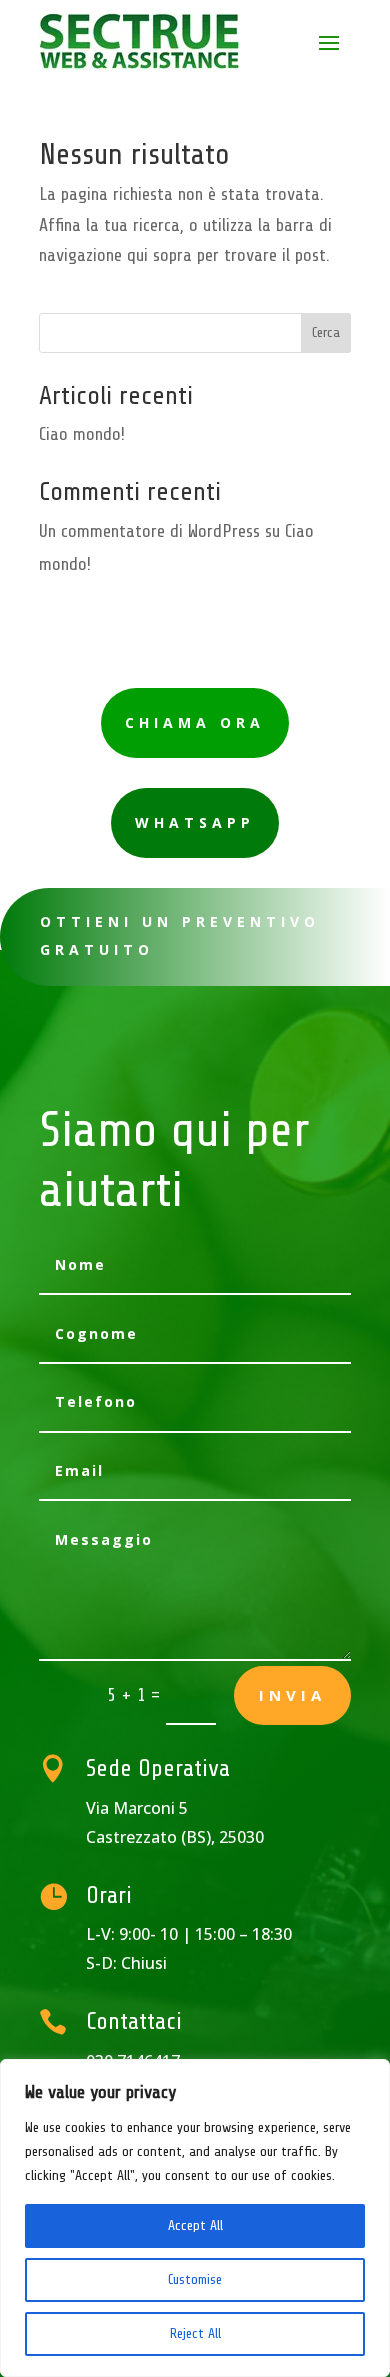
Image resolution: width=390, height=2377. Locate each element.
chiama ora (195, 722)
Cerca (326, 332)
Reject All (195, 2333)
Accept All (195, 2225)
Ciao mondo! (82, 434)
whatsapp (195, 822)
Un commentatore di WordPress (149, 531)
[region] (195, 2218)
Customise (195, 2279)
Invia (292, 1695)
